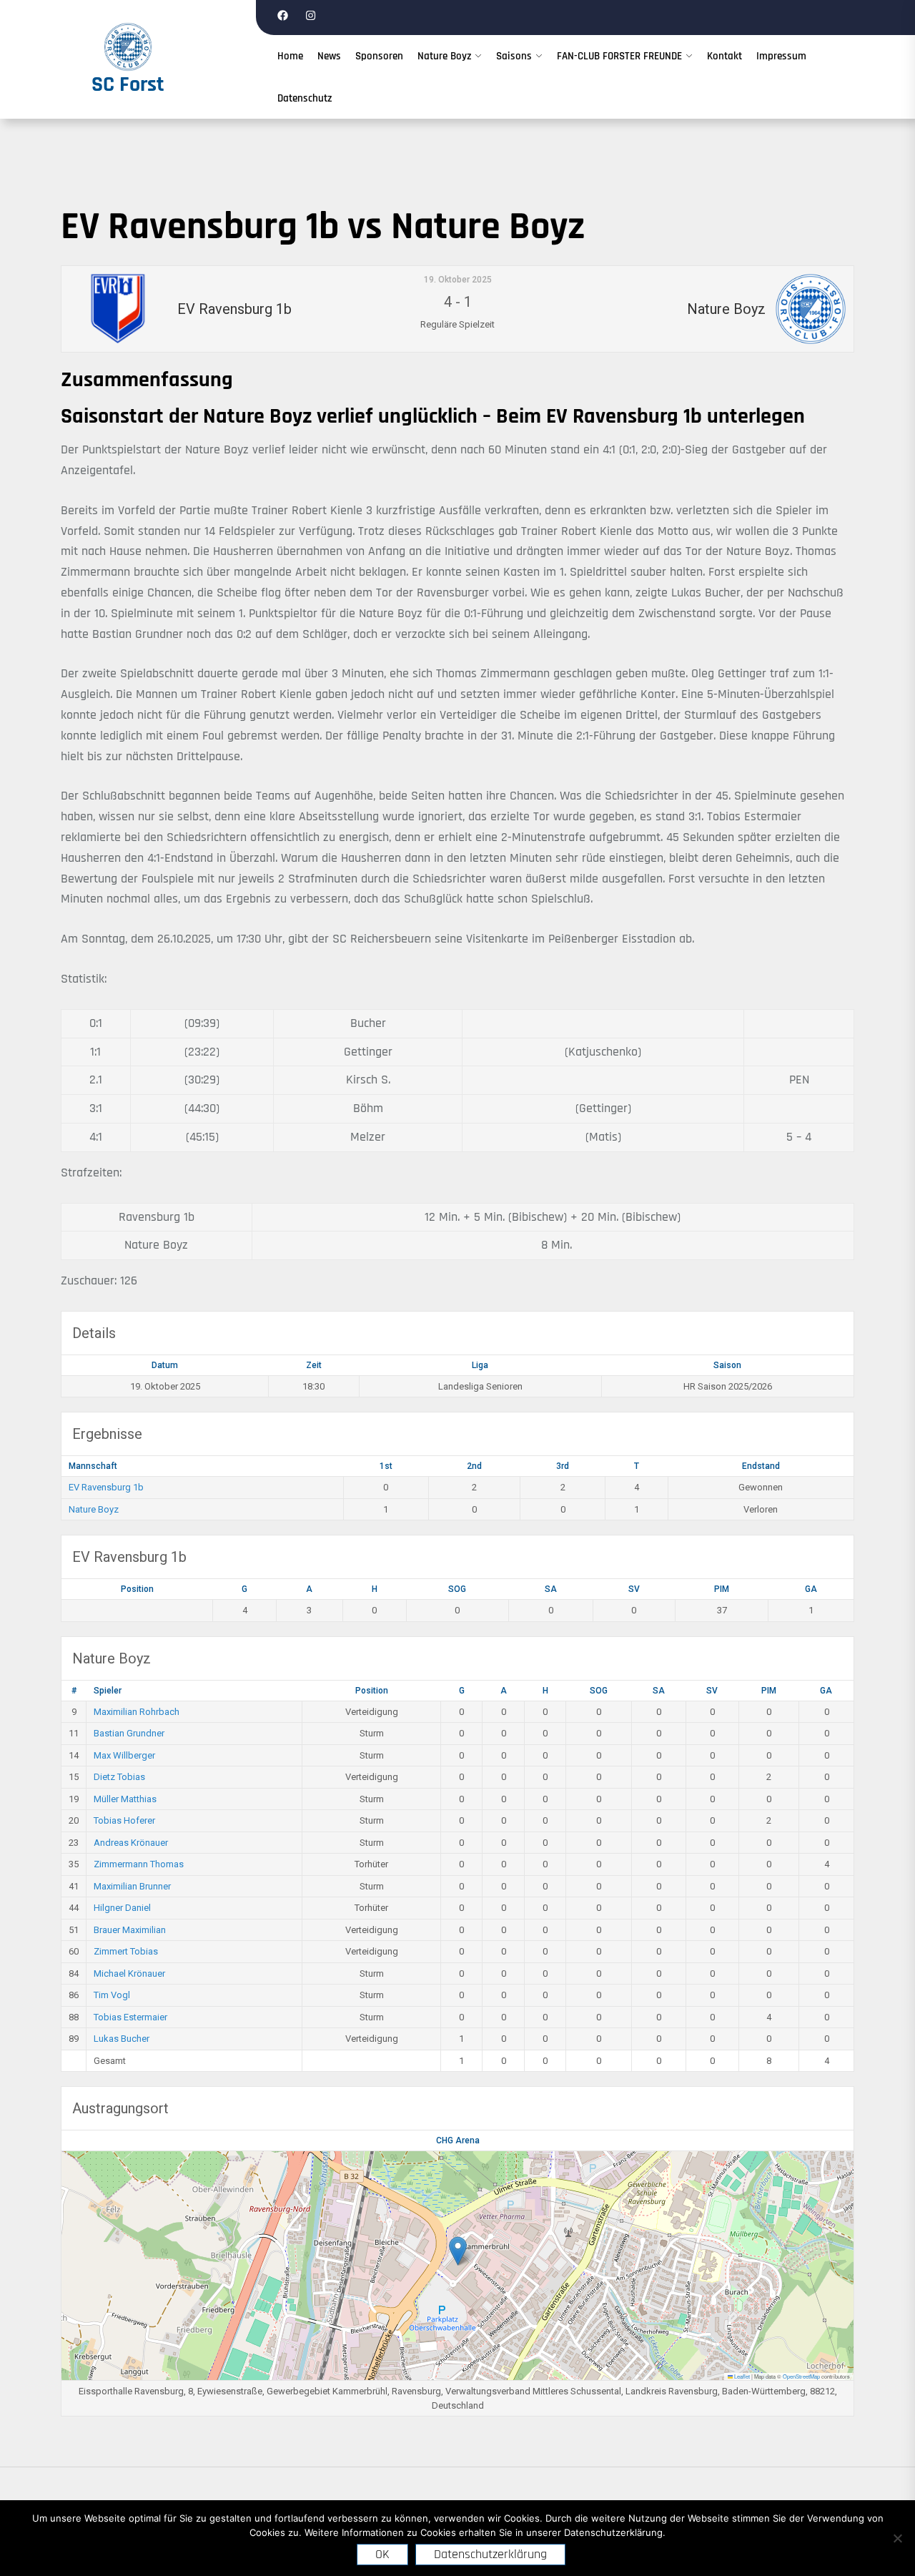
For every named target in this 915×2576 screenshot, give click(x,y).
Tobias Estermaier (130, 2017)
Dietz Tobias (119, 1777)
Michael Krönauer (129, 1973)
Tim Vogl (112, 1995)
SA (551, 1589)
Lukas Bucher (122, 2039)
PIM (722, 1589)
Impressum (781, 56)
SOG (457, 1589)
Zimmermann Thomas (139, 1864)
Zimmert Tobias (126, 1951)
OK (382, 2554)
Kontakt (724, 56)
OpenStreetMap (801, 2376)
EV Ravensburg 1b (106, 1487)
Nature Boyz (444, 56)
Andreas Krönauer (131, 1843)
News (329, 56)
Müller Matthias (125, 1799)
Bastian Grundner (129, 1733)
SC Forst (128, 84)
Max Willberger (124, 1755)
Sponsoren (379, 56)
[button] (458, 2251)
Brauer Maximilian (130, 1930)
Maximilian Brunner (132, 1886)
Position (137, 1589)
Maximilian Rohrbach (137, 1712)
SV (634, 1589)
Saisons (514, 56)
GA (811, 1589)
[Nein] (897, 2538)
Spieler (108, 1691)
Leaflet (741, 2376)
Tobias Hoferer (124, 1820)
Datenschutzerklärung (490, 2554)
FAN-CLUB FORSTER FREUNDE (619, 56)
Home (290, 56)
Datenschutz (305, 98)
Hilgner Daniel (122, 1908)
